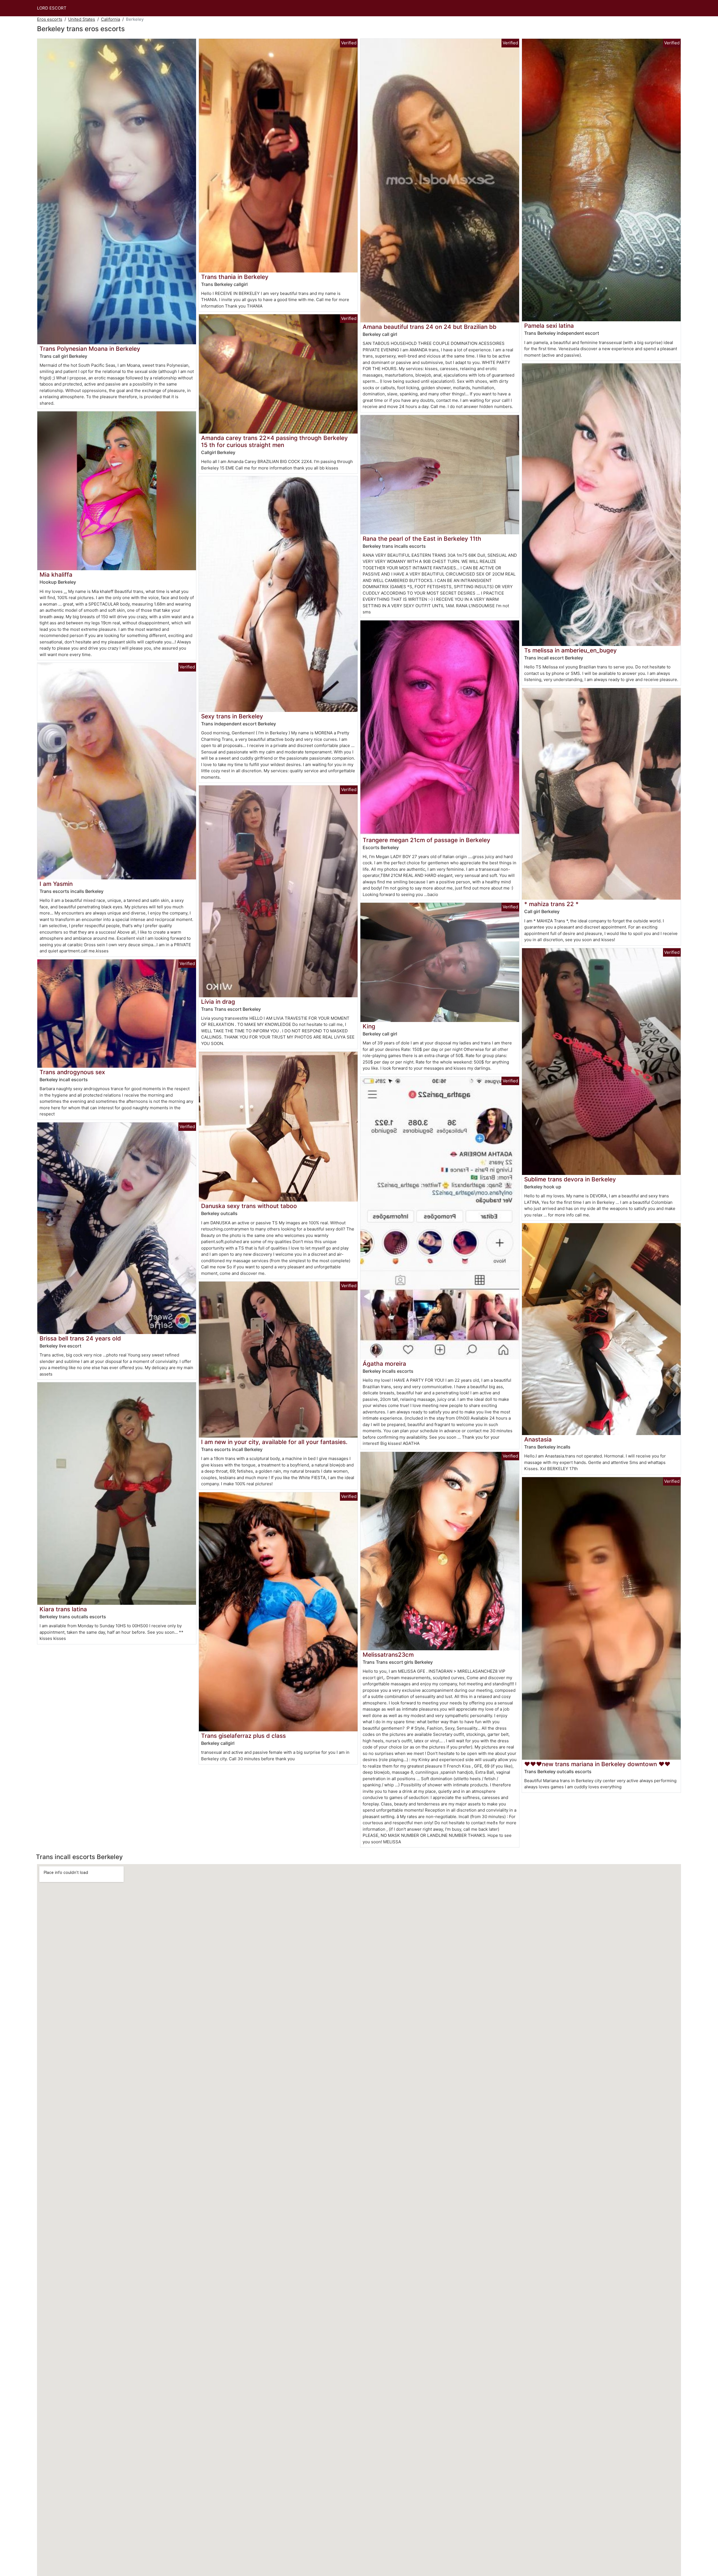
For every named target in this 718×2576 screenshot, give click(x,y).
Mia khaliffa (56, 575)
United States (82, 19)
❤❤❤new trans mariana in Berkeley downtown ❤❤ (597, 1764)
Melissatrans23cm (388, 1655)
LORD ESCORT (52, 8)
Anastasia (538, 1439)
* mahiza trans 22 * (551, 904)
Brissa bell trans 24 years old (80, 1338)
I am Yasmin (56, 884)
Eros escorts (50, 19)
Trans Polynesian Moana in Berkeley (90, 349)
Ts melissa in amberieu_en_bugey (570, 650)
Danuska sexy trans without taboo (249, 1206)
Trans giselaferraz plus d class (243, 1736)
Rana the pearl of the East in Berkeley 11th (422, 539)
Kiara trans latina (63, 1609)
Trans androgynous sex (72, 1072)
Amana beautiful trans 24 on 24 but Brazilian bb (430, 327)
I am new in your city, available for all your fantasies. (274, 1442)
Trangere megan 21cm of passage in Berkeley (426, 840)
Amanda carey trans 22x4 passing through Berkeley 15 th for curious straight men (274, 441)
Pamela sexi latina (549, 326)
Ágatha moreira (384, 1364)
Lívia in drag (218, 1002)
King (369, 1026)
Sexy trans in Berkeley (232, 716)
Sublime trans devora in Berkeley (570, 1179)
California (111, 19)
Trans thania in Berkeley (235, 277)
